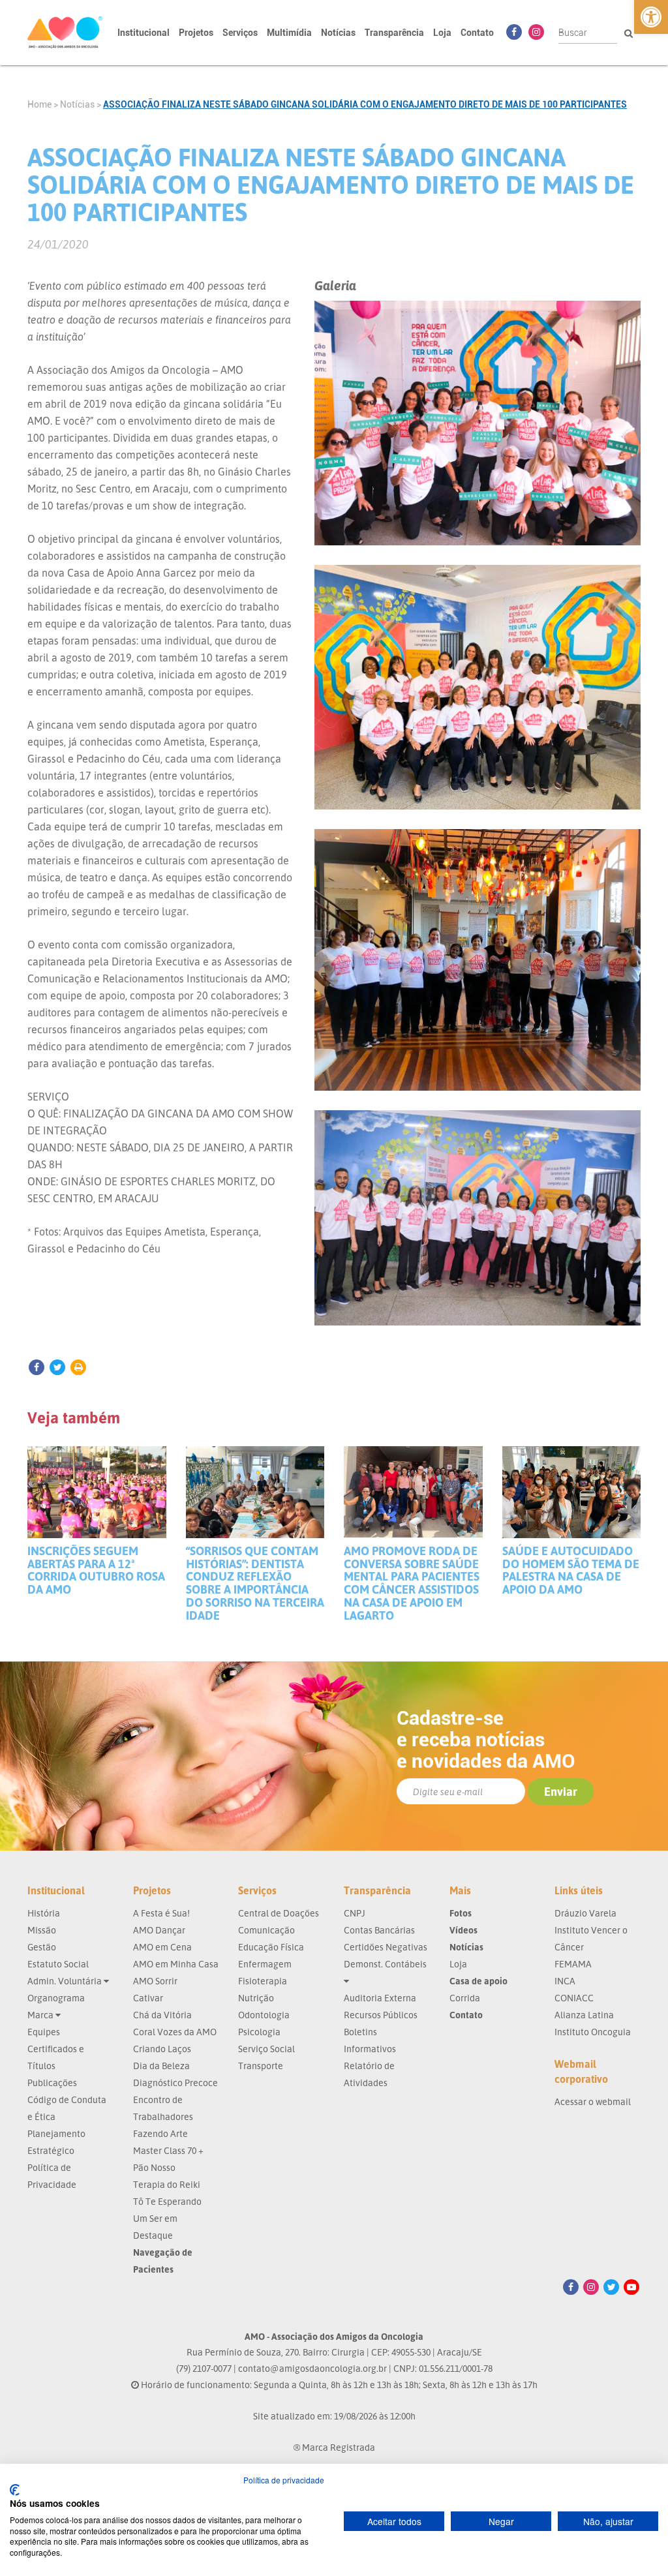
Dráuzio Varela (585, 1913)
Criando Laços (162, 2049)
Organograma (56, 1998)
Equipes (44, 2032)
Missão (42, 1930)
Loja (442, 33)
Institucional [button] (144, 33)
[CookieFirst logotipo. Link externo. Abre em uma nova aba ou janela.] (15, 2490)
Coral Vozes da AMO (175, 2032)
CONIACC (574, 1998)
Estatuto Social (58, 1964)
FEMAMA (573, 1964)
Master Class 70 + (168, 2150)
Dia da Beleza (161, 2066)
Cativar (148, 1998)
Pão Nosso (154, 2167)
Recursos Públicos (381, 2015)
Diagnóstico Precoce (175, 2083)
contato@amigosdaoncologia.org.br (312, 2368)
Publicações (52, 2083)
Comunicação (266, 1930)
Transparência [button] (394, 33)
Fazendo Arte (160, 2133)
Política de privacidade (284, 2480)
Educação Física (271, 1947)
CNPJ (355, 1913)
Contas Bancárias (379, 1930)
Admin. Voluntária (66, 1981)
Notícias (338, 33)
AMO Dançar (159, 1930)
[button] (651, 17)
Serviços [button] (240, 33)
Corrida (465, 1998)
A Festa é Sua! (161, 1913)
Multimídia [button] (289, 33)
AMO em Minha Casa (176, 1964)
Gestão (42, 1947)
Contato (477, 33)
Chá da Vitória (162, 2015)
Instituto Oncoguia (593, 2032)
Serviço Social (266, 2049)
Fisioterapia (263, 1981)
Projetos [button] (196, 33)
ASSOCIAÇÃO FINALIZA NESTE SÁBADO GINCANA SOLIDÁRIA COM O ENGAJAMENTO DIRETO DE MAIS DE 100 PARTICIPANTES (365, 104)
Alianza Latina (584, 2015)
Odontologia (264, 2015)
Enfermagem (265, 1964)
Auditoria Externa (380, 1998)
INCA (565, 1981)
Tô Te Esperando (167, 2201)
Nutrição (256, 1998)
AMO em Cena (162, 1947)
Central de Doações (279, 1913)
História (44, 1913)
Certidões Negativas (386, 1947)
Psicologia (259, 2032)
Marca (41, 2015)
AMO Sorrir (155, 1981)
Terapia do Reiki (167, 2184)
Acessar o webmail (593, 2101)
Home (39, 104)
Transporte (261, 2066)
